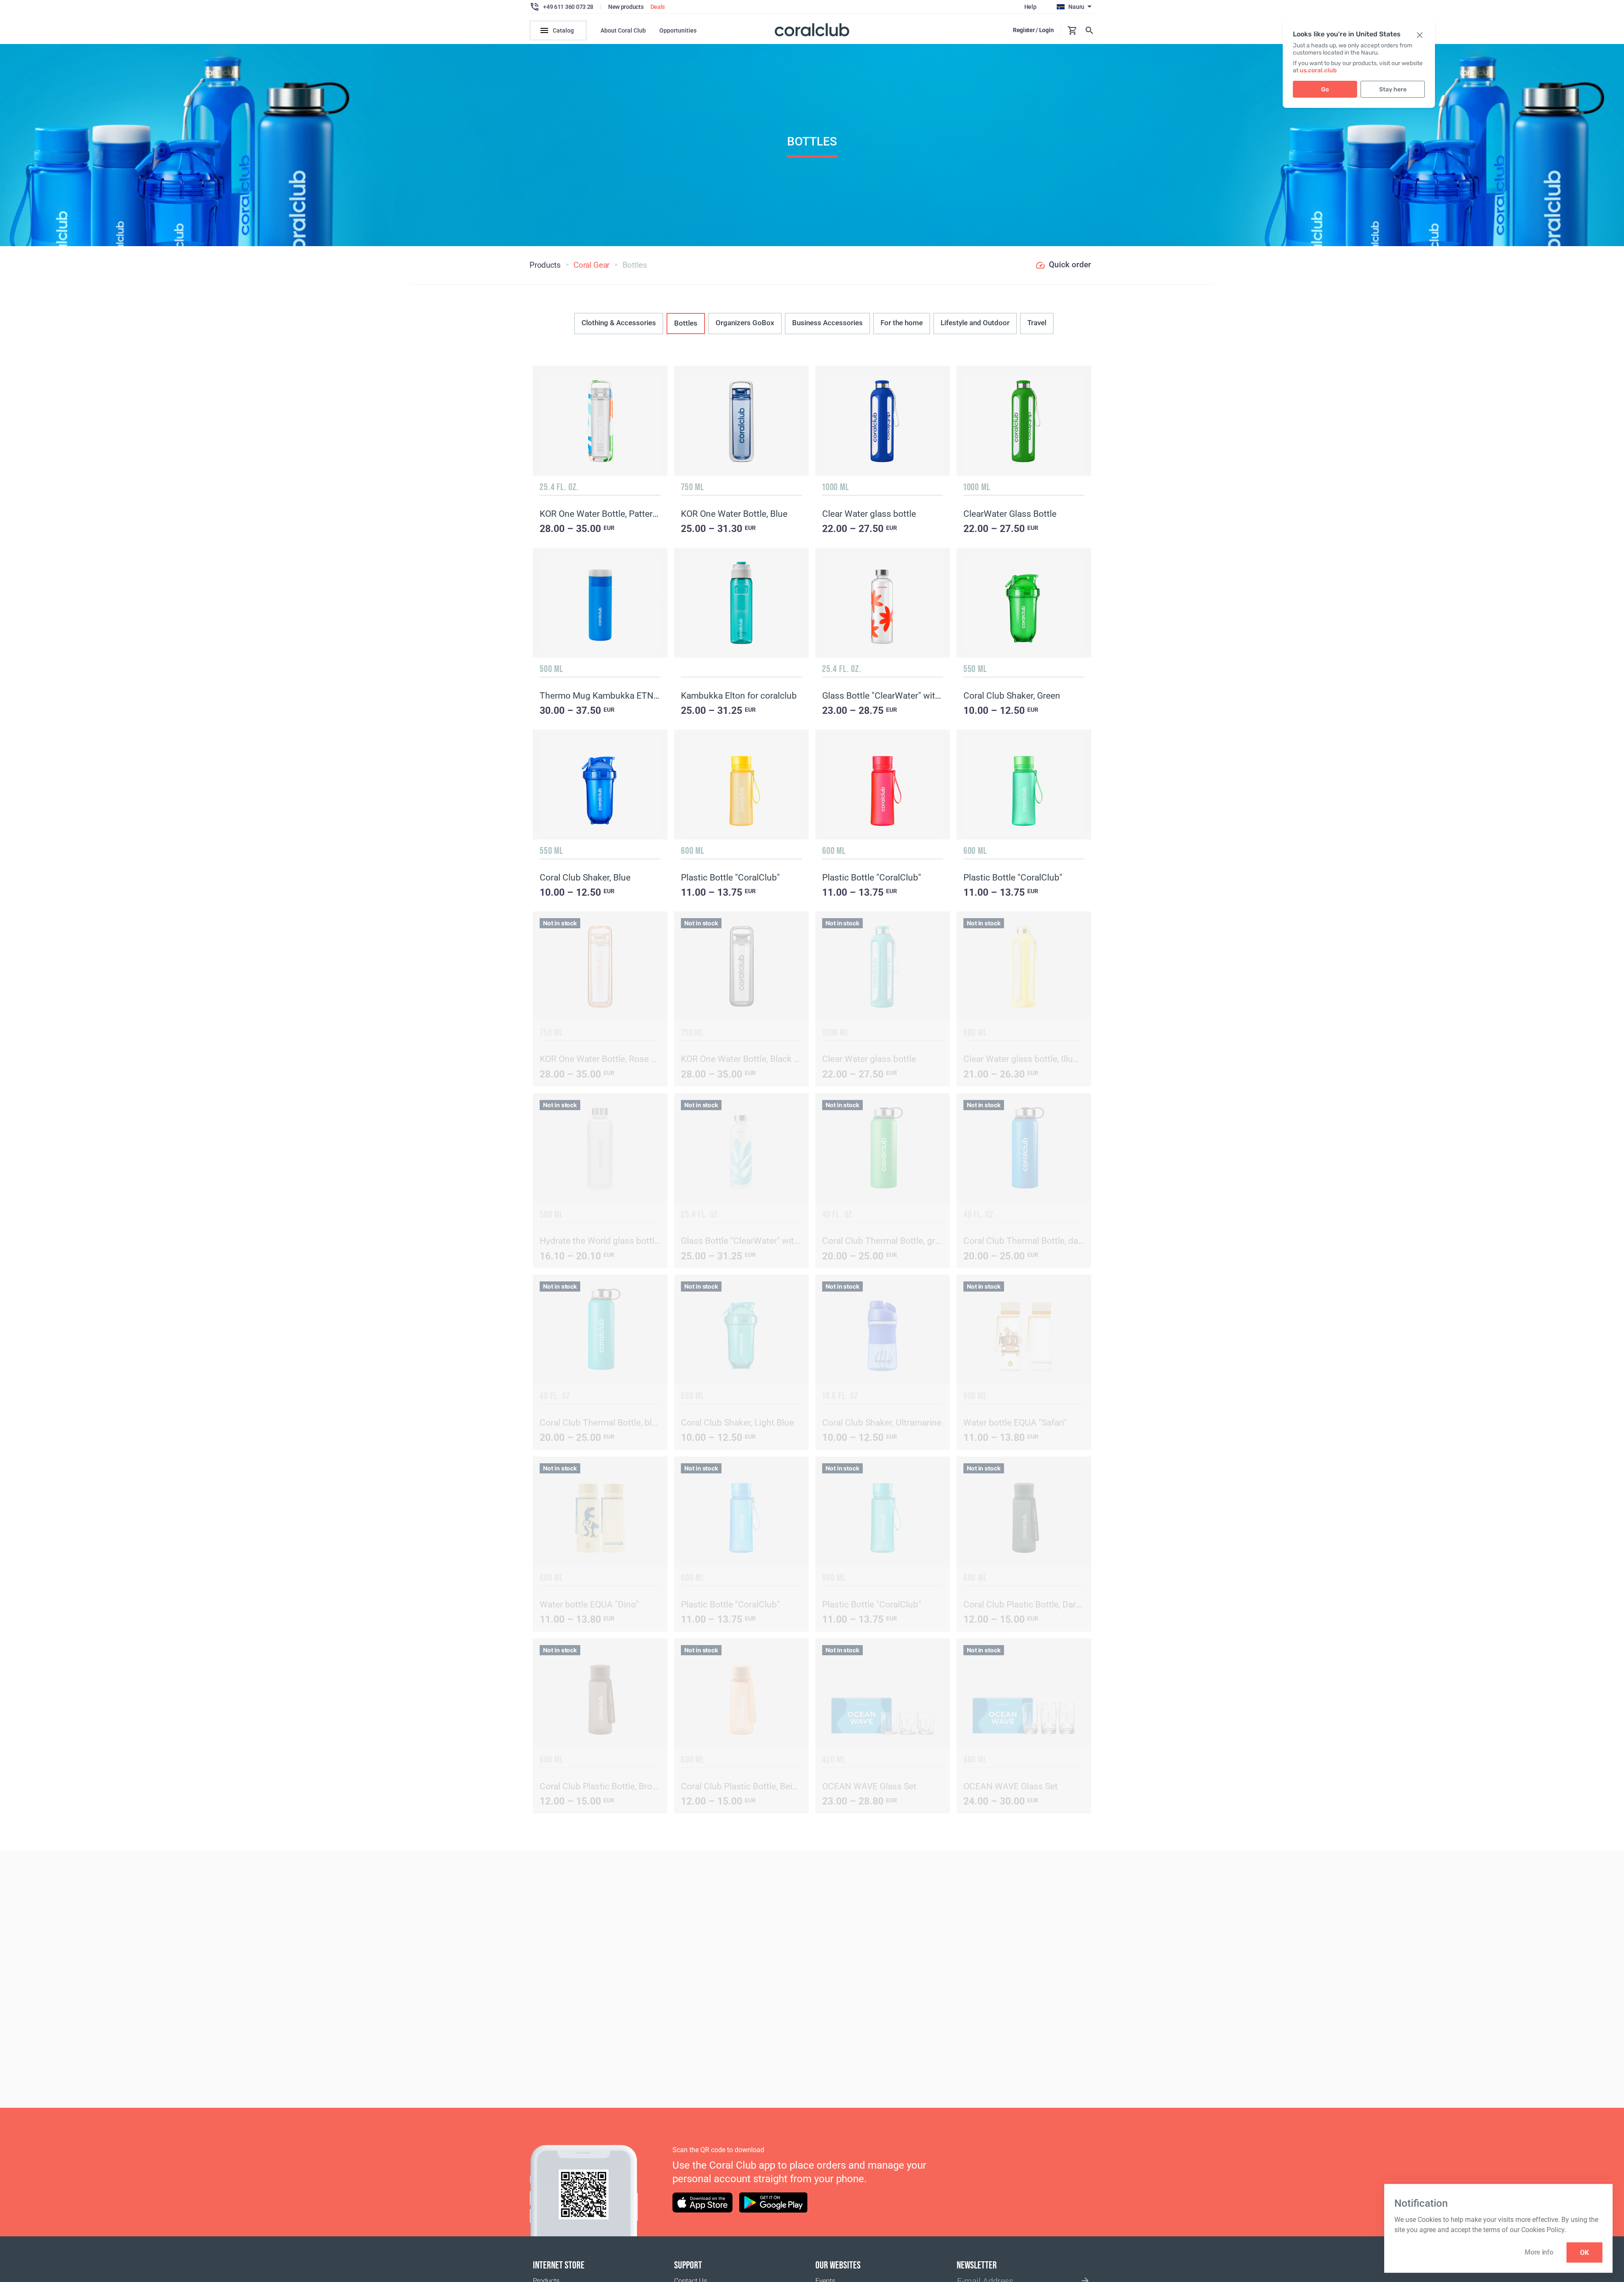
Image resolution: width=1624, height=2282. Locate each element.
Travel (1037, 323)
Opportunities (678, 30)
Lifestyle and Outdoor (975, 323)
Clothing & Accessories (619, 323)
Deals (658, 7)
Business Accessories (827, 323)
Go (1325, 89)
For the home (902, 323)
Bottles (686, 323)
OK (1584, 2253)
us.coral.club (1318, 70)
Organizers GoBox (745, 323)
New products (626, 7)
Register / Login (1033, 30)
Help (1030, 7)
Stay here (1393, 89)
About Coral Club (623, 30)
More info (1539, 2252)
